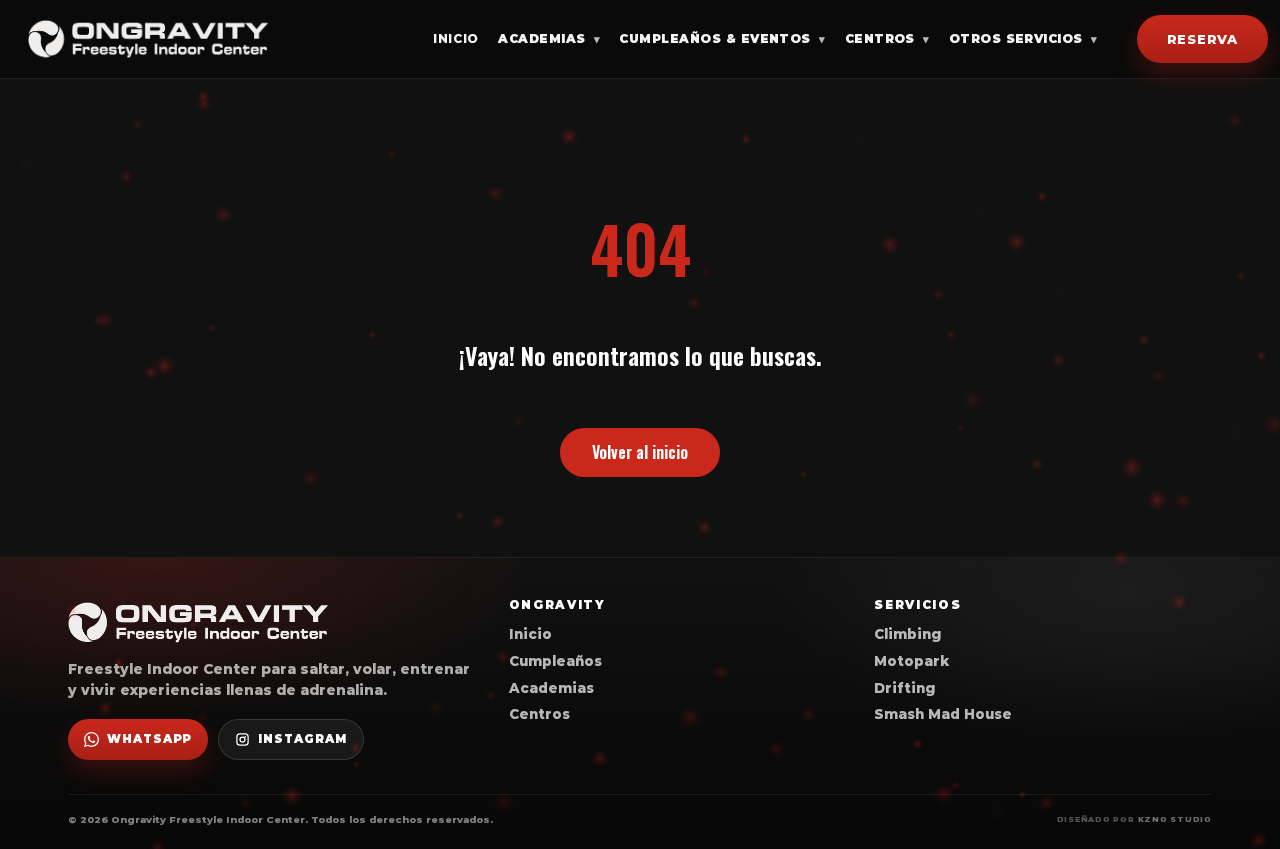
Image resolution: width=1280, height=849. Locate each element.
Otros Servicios (1023, 38)
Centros (887, 38)
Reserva (1202, 38)
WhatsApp (149, 739)
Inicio (456, 38)
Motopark (911, 661)
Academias (549, 38)
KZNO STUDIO (1175, 819)
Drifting (904, 688)
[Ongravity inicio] (148, 38)
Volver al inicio (640, 452)
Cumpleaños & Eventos (722, 38)
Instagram (302, 739)
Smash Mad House (943, 714)
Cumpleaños (555, 661)
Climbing (907, 634)
